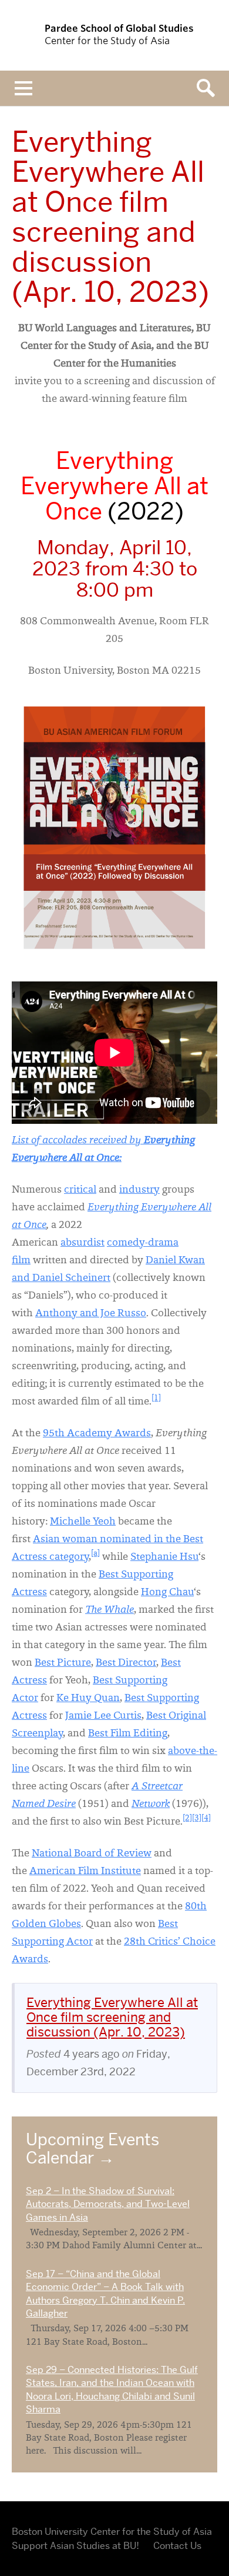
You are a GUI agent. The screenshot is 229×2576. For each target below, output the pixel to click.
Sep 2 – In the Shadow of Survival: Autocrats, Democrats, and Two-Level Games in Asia (108, 2204)
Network (151, 1805)
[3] (197, 1819)
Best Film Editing (128, 1734)
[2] (187, 1819)
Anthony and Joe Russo (91, 1314)
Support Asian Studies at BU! (75, 2546)
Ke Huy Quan (88, 1699)
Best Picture (63, 1663)
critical (80, 1190)
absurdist (82, 1243)
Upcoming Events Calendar (92, 2149)
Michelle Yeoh (83, 1522)
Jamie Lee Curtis (103, 1716)
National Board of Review (92, 1854)
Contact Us (177, 2546)
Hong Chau (167, 1593)
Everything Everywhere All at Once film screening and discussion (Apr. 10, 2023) (112, 2017)
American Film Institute (85, 1872)
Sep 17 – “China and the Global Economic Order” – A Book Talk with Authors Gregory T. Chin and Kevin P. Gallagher (105, 2294)
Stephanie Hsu (164, 1557)
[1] (156, 1399)
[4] (206, 1819)
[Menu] (23, 88)
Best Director (126, 1663)
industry (139, 1190)
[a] (95, 1554)
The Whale (110, 1610)
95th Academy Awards (97, 1434)
